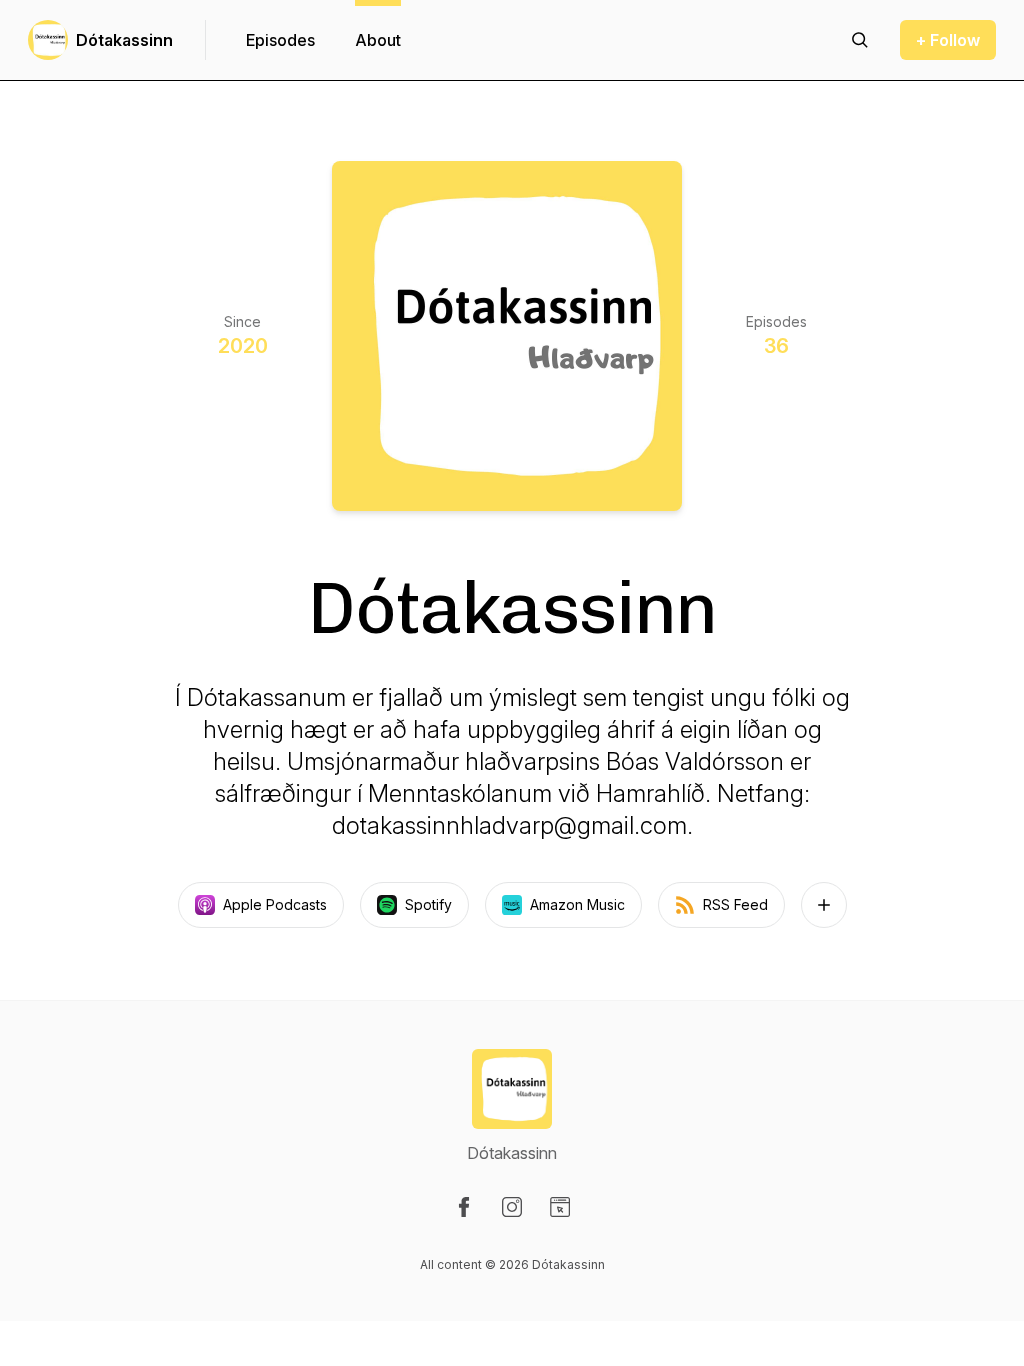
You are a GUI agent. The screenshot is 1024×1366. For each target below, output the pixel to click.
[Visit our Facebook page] (464, 1207)
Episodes (280, 40)
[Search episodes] (860, 40)
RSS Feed (735, 904)
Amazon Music (577, 904)
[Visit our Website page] (560, 1207)
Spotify (428, 904)
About (378, 40)
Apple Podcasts (275, 904)
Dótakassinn (124, 40)
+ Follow (948, 40)
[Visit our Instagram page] (512, 1207)
